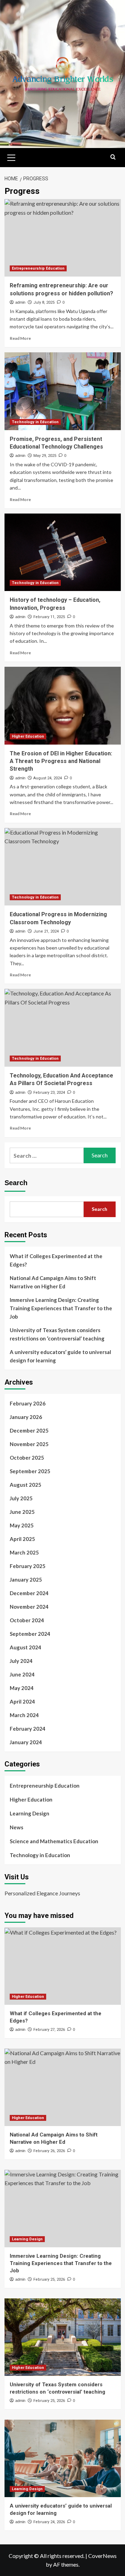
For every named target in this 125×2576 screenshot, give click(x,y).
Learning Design (30, 1813)
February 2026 (28, 1403)
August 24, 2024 (48, 778)
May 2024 (22, 1688)
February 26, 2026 (49, 2151)
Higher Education (28, 736)
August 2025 (26, 1485)
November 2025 (29, 1444)
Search (16, 1183)
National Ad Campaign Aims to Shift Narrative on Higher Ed (53, 1282)
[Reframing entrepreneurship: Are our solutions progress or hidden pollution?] (63, 238)
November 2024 (29, 1607)
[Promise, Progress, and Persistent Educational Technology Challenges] (63, 391)
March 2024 (24, 1715)
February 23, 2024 (49, 1093)
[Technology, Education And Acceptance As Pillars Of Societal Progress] (63, 1028)
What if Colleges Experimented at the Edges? (56, 1260)
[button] (11, 157)
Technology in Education (35, 422)
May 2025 (22, 1525)
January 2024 (26, 1742)
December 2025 (29, 1430)
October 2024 (27, 1620)
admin (20, 302)
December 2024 (29, 1593)
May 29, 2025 (45, 456)
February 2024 (28, 1729)
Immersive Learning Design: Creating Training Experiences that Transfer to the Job (61, 1308)
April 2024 (22, 1701)
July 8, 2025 (44, 302)
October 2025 (27, 1458)
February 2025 (28, 1566)
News (16, 1827)
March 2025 (24, 1552)
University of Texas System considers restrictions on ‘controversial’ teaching (57, 1334)
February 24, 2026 (49, 2522)
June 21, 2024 (46, 931)
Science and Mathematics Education (54, 1841)
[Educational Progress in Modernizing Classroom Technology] (63, 867)
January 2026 (26, 1417)
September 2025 (30, 1471)
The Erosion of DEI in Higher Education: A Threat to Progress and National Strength (61, 761)
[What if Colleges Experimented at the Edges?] (63, 1966)
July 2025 (21, 1498)
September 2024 (30, 1634)
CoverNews (102, 2556)
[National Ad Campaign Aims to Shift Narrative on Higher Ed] (63, 2087)
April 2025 (22, 1539)
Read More (20, 338)
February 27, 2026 (49, 2030)
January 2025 (26, 1580)
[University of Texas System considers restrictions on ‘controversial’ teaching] (63, 2337)
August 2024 (26, 1647)
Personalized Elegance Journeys (42, 1893)
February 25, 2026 (49, 2279)
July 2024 (21, 1661)
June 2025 (22, 1512)
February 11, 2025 (49, 617)
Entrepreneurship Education (38, 268)
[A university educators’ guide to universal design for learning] (63, 2458)
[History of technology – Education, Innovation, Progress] (63, 552)
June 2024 (22, 1674)
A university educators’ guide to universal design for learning (60, 1356)
